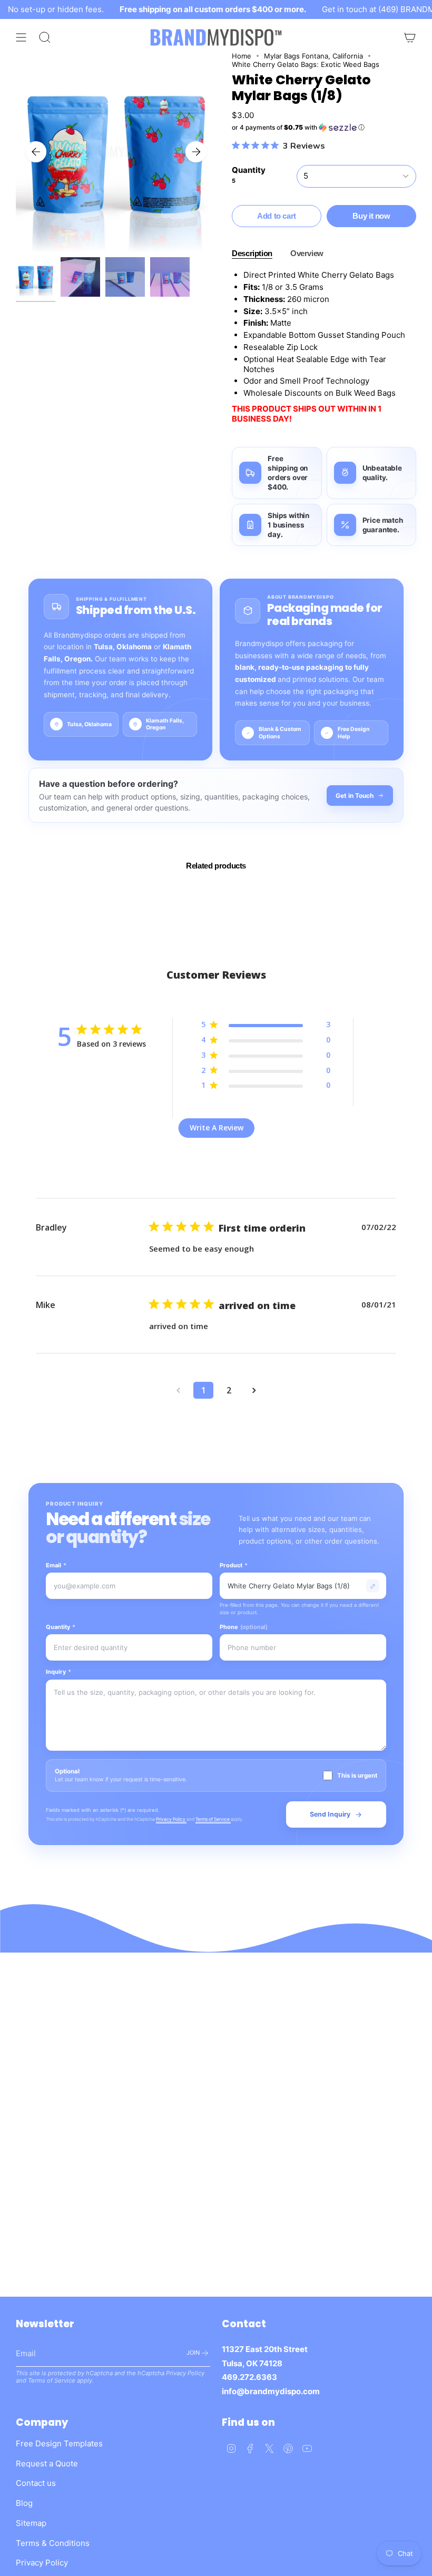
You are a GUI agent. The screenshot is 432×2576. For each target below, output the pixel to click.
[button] (324, 128)
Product (234, 1565)
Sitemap (31, 2523)
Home (242, 56)
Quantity (61, 1627)
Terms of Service (213, 1819)
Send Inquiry (330, 1814)
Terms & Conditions (53, 2543)
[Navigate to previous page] (178, 1390)
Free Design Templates (59, 2443)
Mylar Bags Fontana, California (313, 56)
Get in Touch (355, 796)
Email (56, 1565)
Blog (24, 2503)
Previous (36, 152)
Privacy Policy (171, 1819)
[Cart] (410, 37)
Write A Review (217, 1128)
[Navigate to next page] (254, 1390)
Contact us (36, 2483)
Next (196, 152)
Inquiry (58, 1672)
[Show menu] (21, 37)
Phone (244, 1627)
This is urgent (357, 1775)
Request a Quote (47, 2463)
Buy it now (371, 216)
